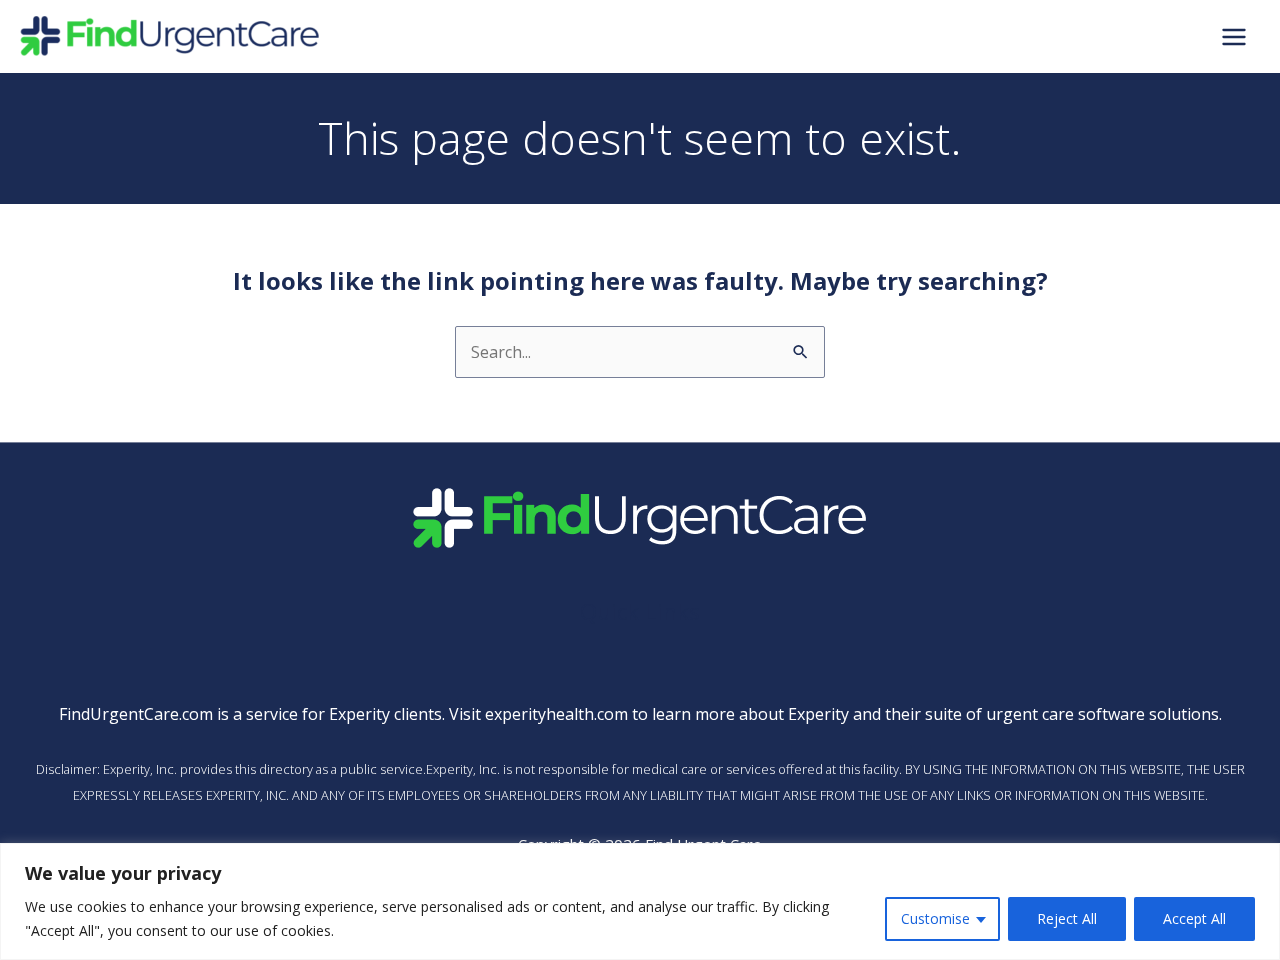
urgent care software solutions (1102, 714)
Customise (935, 918)
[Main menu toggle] (1234, 36)
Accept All (1194, 918)
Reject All (1067, 918)
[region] (640, 901)
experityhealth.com (556, 714)
